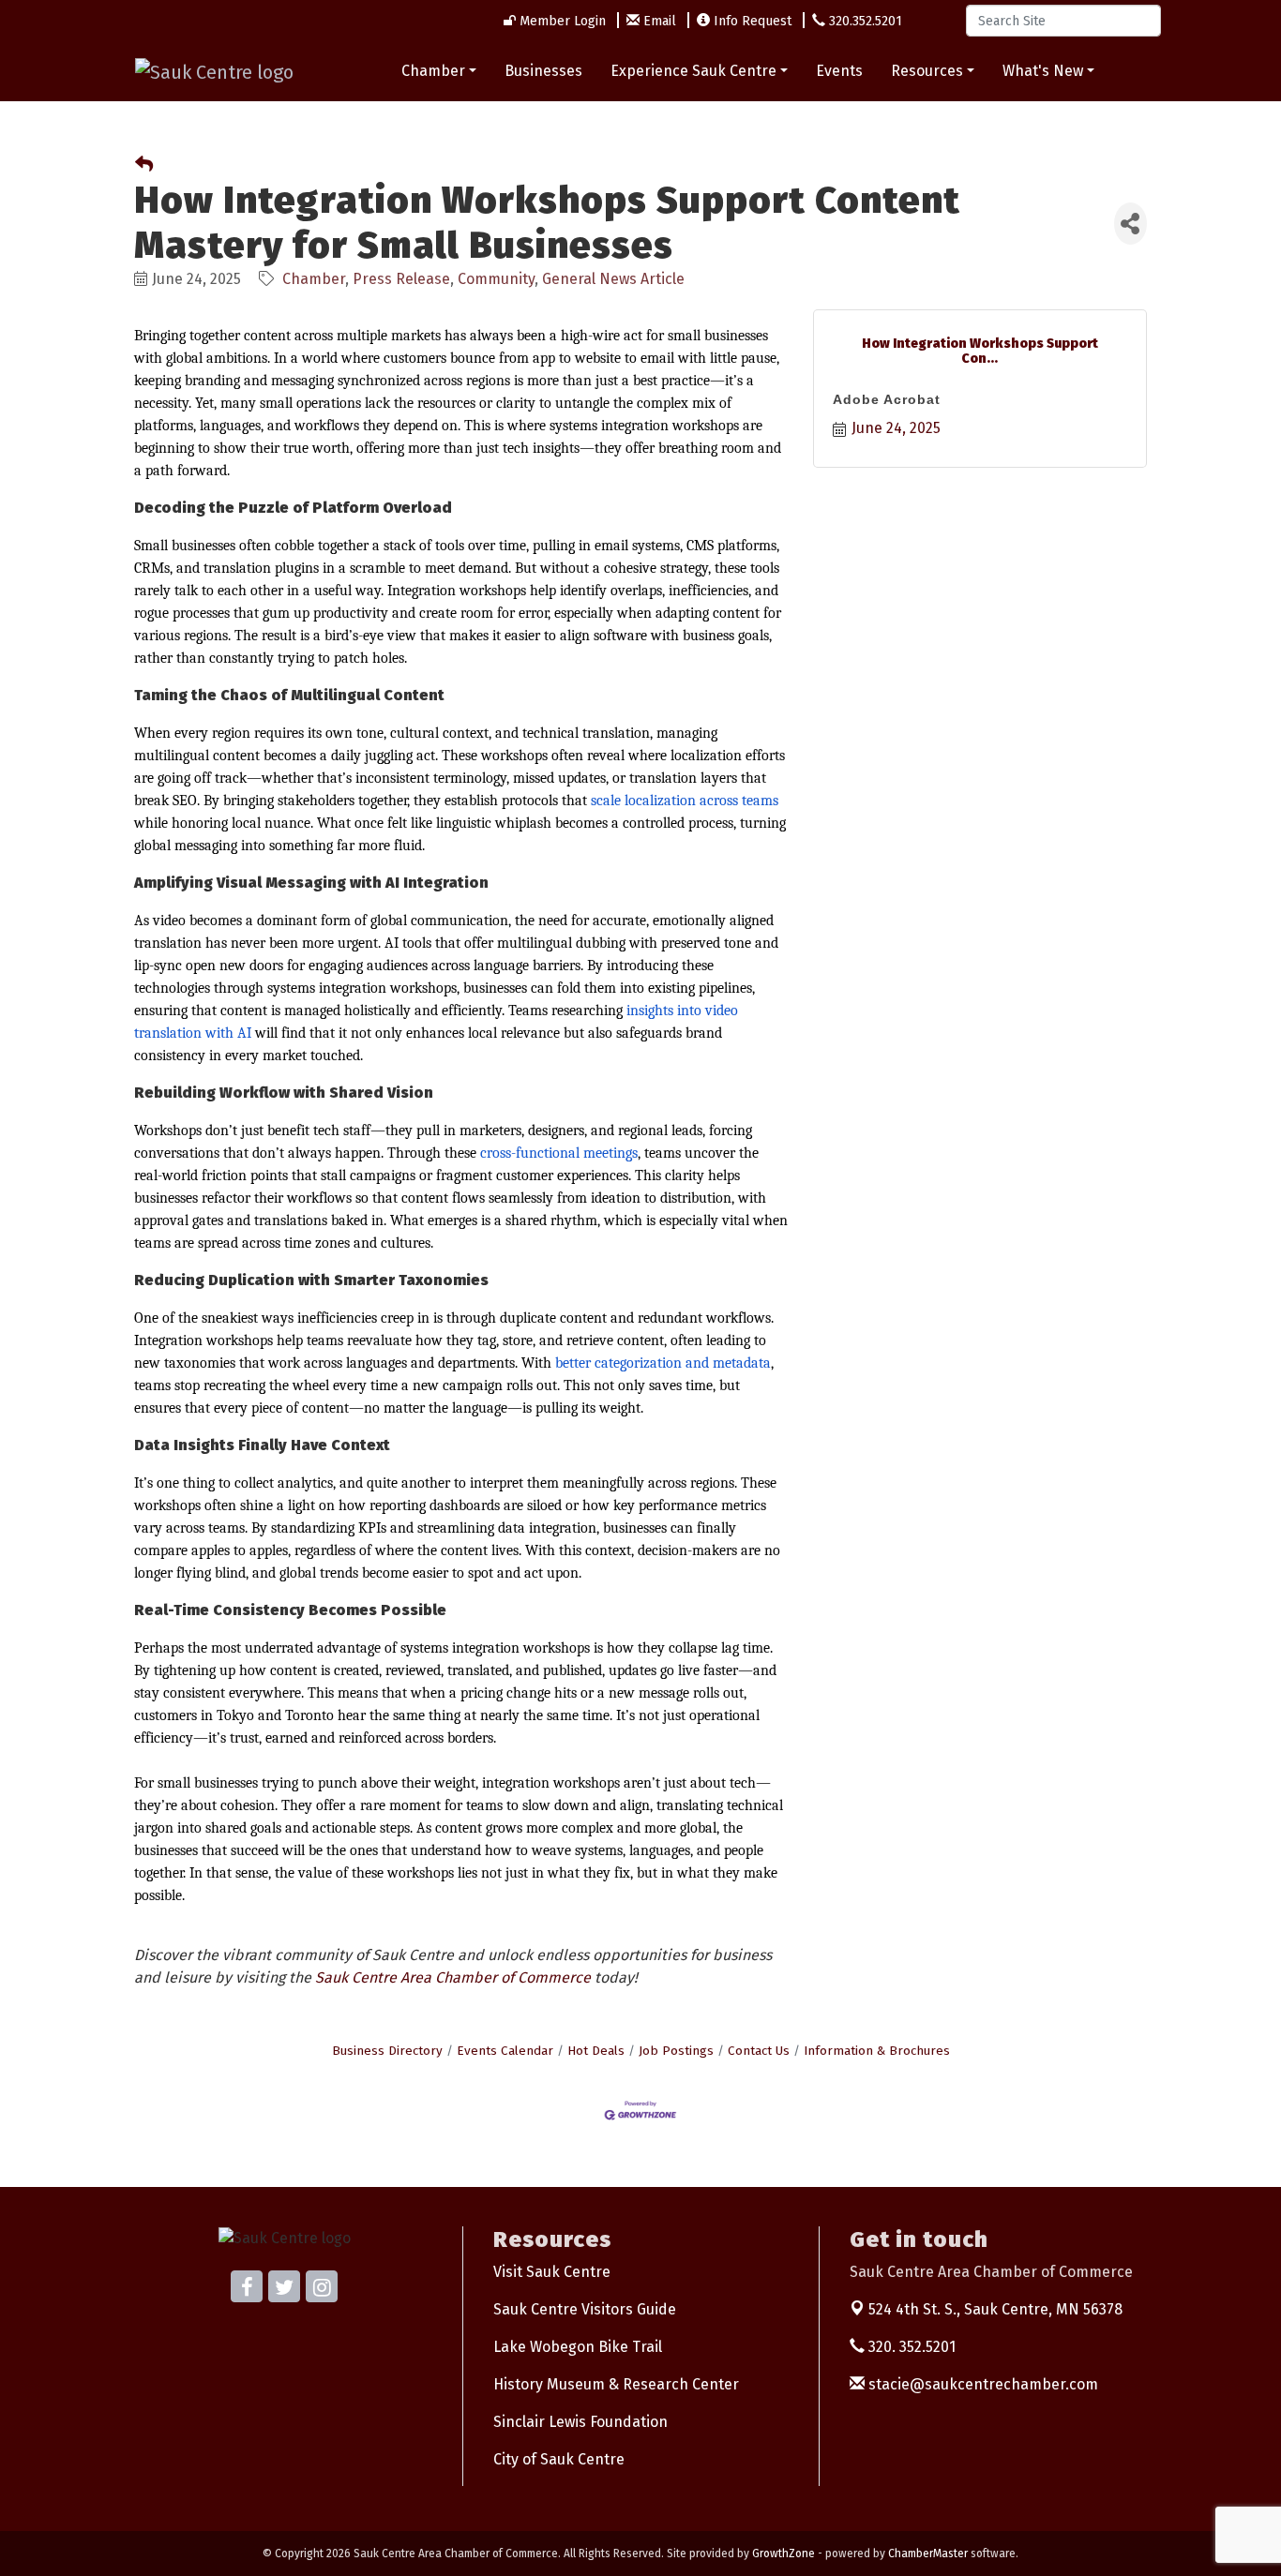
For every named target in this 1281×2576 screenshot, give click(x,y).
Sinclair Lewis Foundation (580, 2422)
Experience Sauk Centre (693, 71)
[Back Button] (144, 165)
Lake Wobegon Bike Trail (578, 2347)
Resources (927, 71)
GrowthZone (784, 2554)
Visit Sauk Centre (552, 2272)
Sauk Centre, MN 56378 (995, 2309)
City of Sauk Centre (559, 2459)
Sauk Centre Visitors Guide (585, 2309)
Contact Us (759, 2051)
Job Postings (676, 2051)
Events (839, 71)
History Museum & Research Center (616, 2384)
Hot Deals (596, 2051)
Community (496, 279)
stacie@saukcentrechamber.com (981, 2384)
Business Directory (387, 2051)
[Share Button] (1130, 224)
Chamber (433, 71)
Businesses (543, 71)
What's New (1043, 71)
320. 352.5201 (910, 2347)
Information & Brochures (877, 2051)
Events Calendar (505, 2051)
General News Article (613, 279)
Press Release (401, 279)
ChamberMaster (928, 2554)
